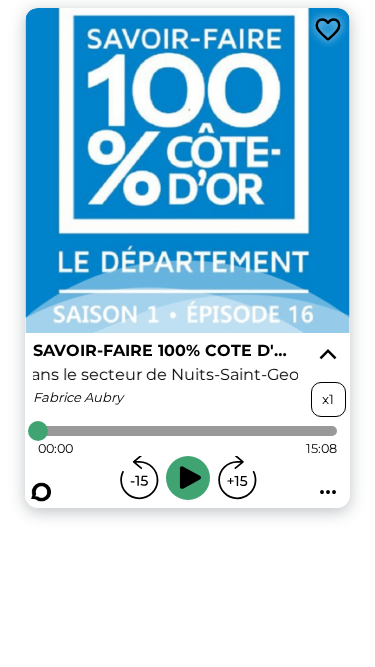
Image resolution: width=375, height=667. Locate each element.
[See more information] (328, 355)
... (328, 486)
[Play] (188, 478)
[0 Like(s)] (328, 30)
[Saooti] (41, 492)
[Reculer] (139, 478)
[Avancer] (237, 478)
